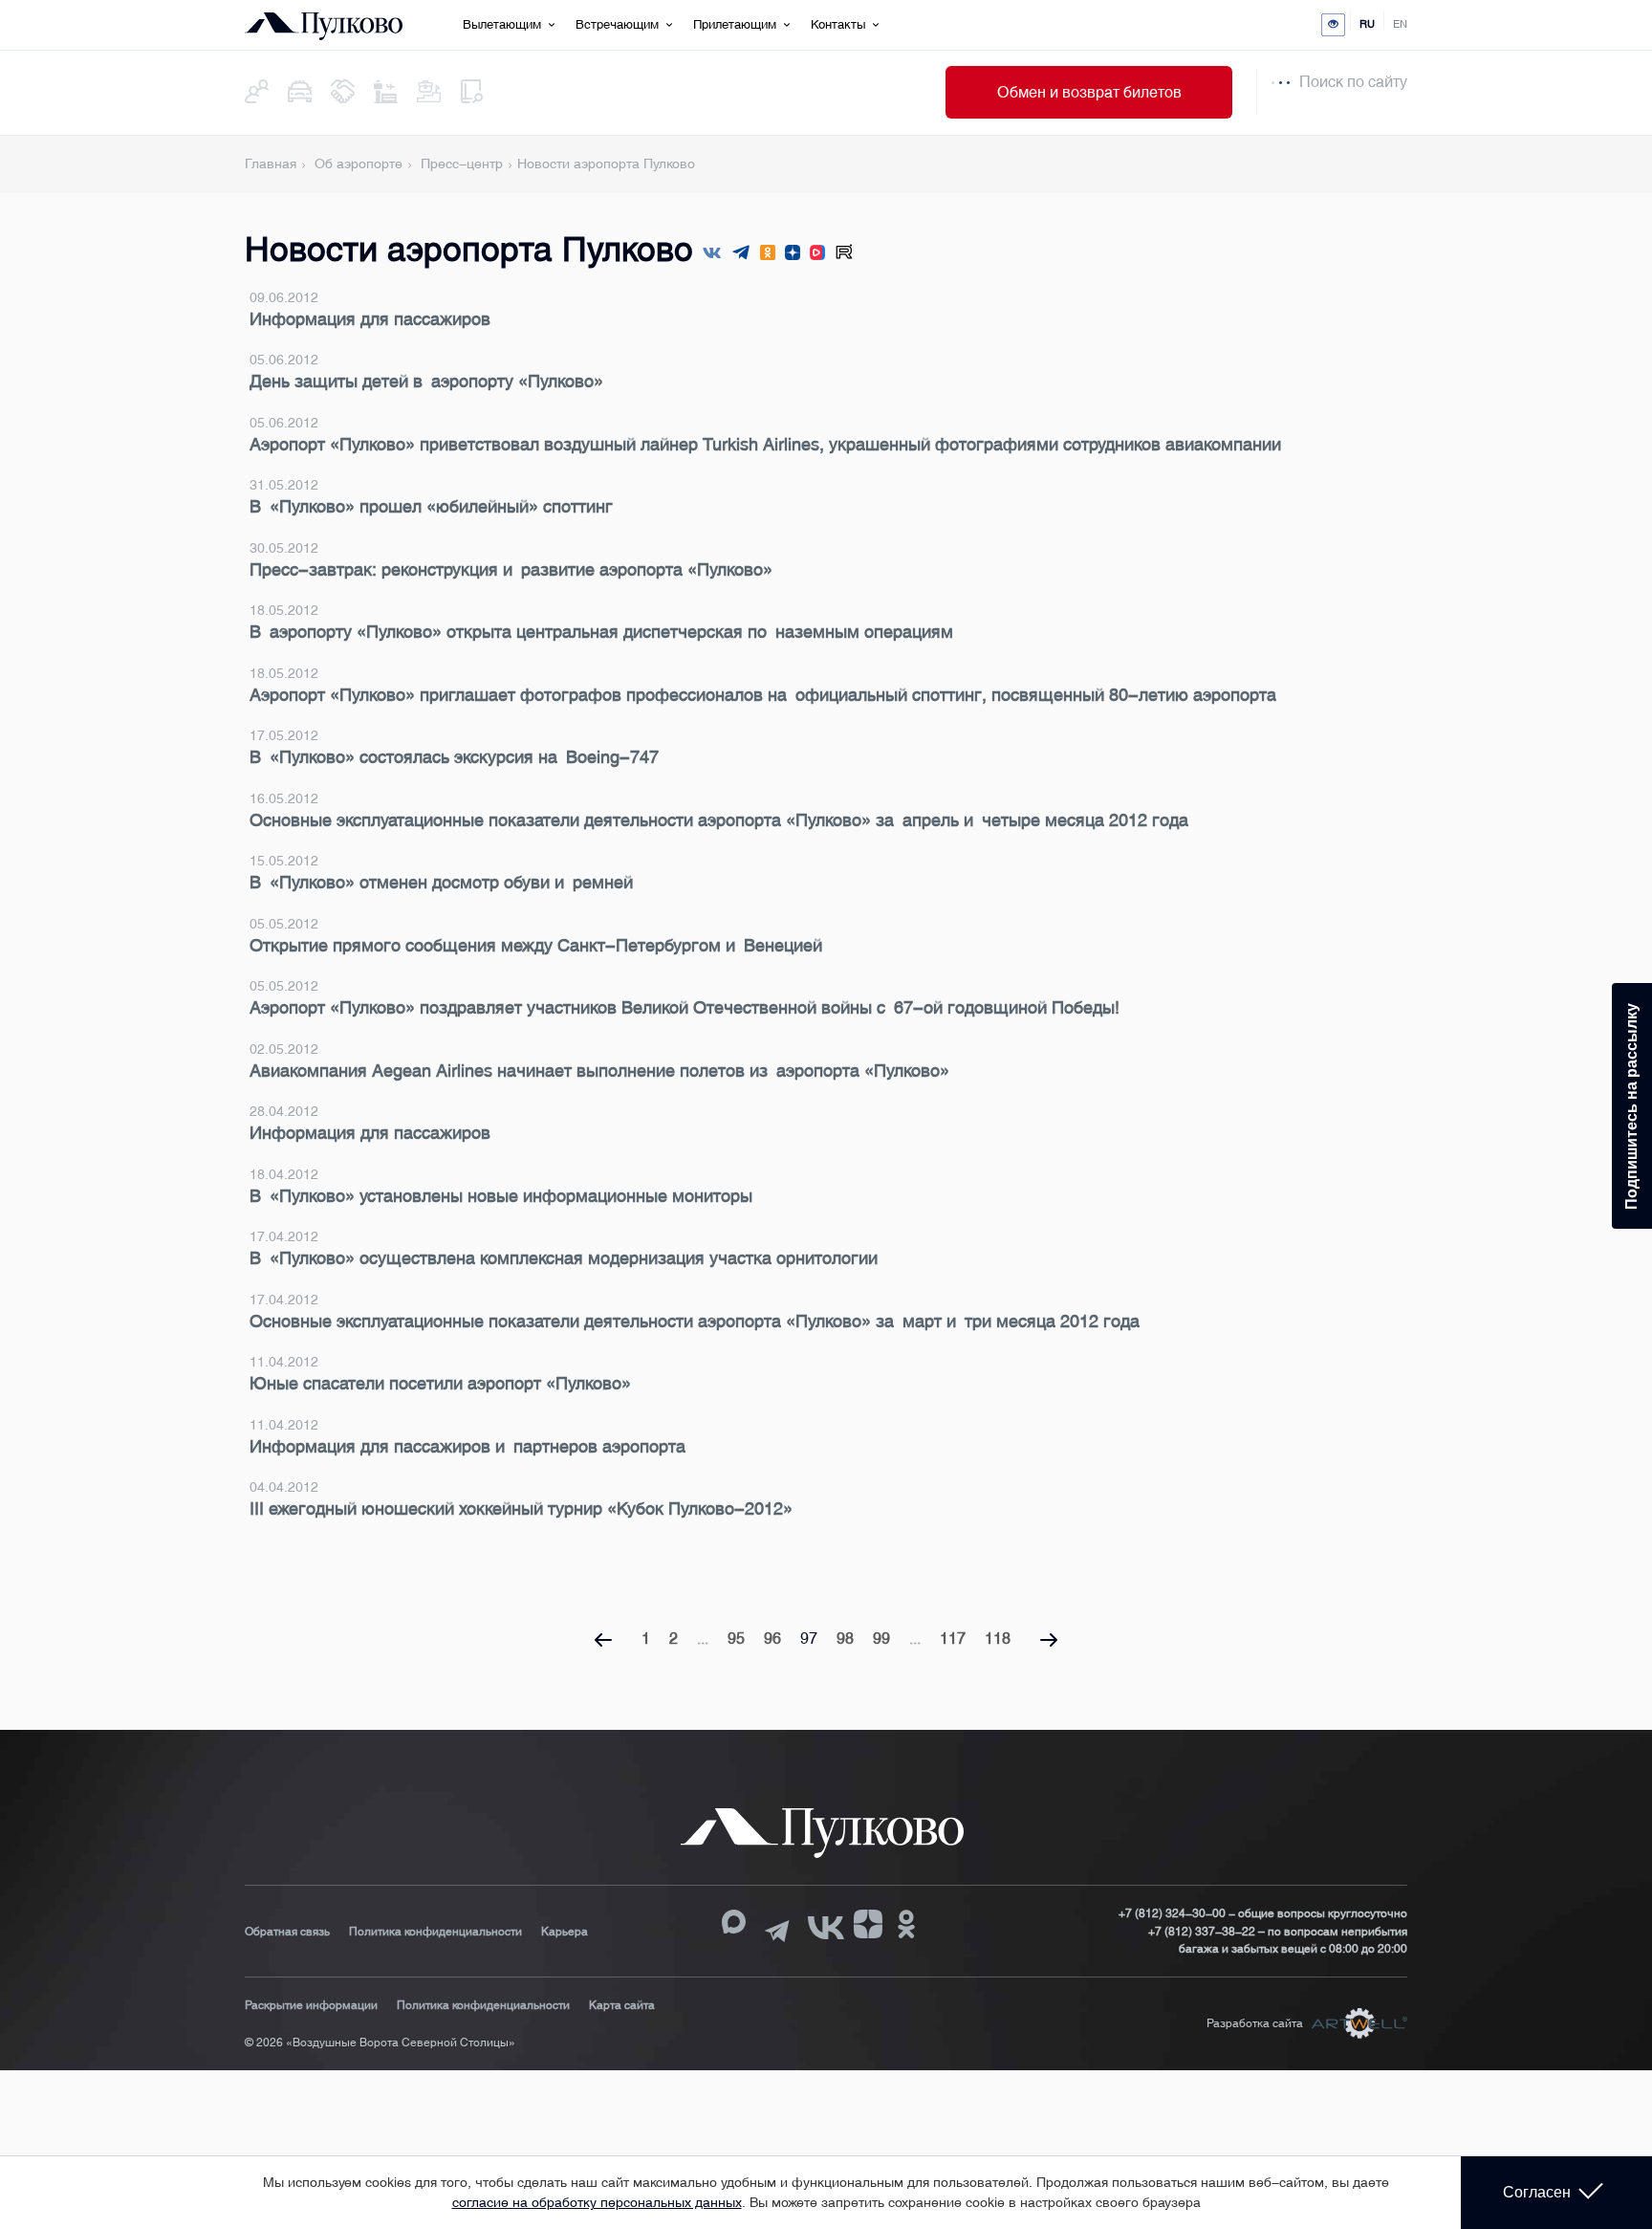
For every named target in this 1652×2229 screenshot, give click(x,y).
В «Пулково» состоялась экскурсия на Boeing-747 (454, 757)
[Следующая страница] (1049, 1642)
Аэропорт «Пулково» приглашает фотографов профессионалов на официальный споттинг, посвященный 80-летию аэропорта (763, 695)
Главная (271, 164)
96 (772, 1639)
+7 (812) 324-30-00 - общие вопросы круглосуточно (1263, 1913)
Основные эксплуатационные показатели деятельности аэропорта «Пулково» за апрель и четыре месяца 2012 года (719, 820)
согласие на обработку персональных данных (597, 2202)
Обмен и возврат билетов (1089, 92)
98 (845, 1639)
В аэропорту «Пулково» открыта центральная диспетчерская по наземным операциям (601, 632)
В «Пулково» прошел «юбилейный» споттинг (431, 507)
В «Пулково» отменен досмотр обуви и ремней (441, 883)
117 (953, 1639)
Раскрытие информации (311, 2005)
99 (881, 1639)
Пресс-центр (462, 164)
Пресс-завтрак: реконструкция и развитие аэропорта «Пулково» (511, 570)
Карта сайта (622, 2005)
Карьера (565, 1932)
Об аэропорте (359, 164)
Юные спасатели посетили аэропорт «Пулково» (440, 1384)
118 (998, 1639)
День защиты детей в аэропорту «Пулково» (426, 382)
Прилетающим (735, 24)
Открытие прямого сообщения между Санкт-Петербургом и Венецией (536, 946)
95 (736, 1639)
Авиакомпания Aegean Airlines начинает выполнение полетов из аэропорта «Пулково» (599, 1071)
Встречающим (617, 24)
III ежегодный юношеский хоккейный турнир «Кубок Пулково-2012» (521, 1509)
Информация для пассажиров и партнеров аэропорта (467, 1447)
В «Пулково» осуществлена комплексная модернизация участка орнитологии (564, 1258)
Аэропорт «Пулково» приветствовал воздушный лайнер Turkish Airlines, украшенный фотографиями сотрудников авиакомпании (765, 445)
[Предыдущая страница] (603, 1642)
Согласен (1537, 2192)
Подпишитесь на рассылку (1631, 1105)
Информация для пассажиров (370, 319)
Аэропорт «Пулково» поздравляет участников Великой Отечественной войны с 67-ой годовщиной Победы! (685, 1008)
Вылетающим (502, 24)
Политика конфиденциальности (435, 1932)
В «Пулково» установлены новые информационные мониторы (501, 1196)
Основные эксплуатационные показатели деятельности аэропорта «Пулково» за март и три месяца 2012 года (695, 1322)
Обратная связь (287, 1932)
